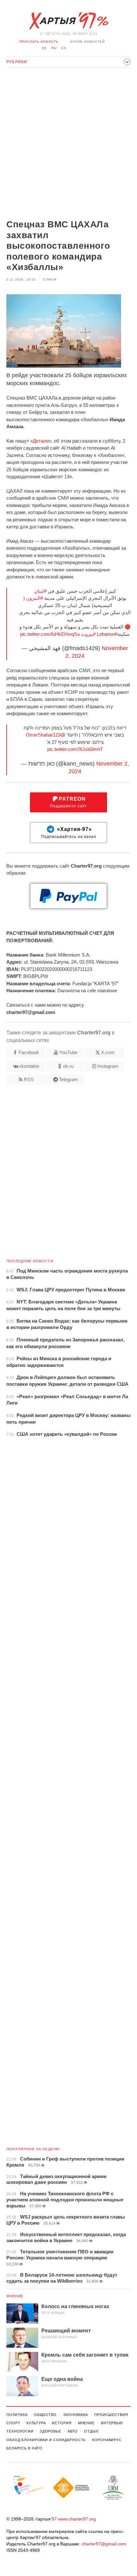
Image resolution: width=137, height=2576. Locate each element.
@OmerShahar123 (46, 735)
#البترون (35, 598)
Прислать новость (39, 42)
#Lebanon (107, 634)
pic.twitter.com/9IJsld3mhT (75, 749)
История (62, 2423)
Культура (36, 2423)
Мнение (15, 2296)
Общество (45, 2415)
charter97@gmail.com (104, 2544)
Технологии (20, 2431)
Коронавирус (107, 2440)
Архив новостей (87, 42)
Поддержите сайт (68, 802)
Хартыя (68, 21)
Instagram (108, 1066)
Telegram (68, 1079)
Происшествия (111, 2415)
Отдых (91, 2431)
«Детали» (41, 441)
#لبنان (40, 591)
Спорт (13, 2423)
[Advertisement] (68, 144)
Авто (73, 2431)
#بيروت (88, 634)
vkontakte (29, 1066)
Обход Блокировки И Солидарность (46, 2440)
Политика (17, 2415)
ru (54, 48)
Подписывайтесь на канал (69, 833)
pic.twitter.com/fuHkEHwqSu (50, 634)
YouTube (68, 1052)
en (64, 48)
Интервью (112, 2423)
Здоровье (50, 2431)
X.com (108, 1052)
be (45, 48)
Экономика (76, 2415)
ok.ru (68, 1066)
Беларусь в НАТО (24, 2448)
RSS (29, 1079)
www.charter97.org (77, 2519)
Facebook (29, 1052)
